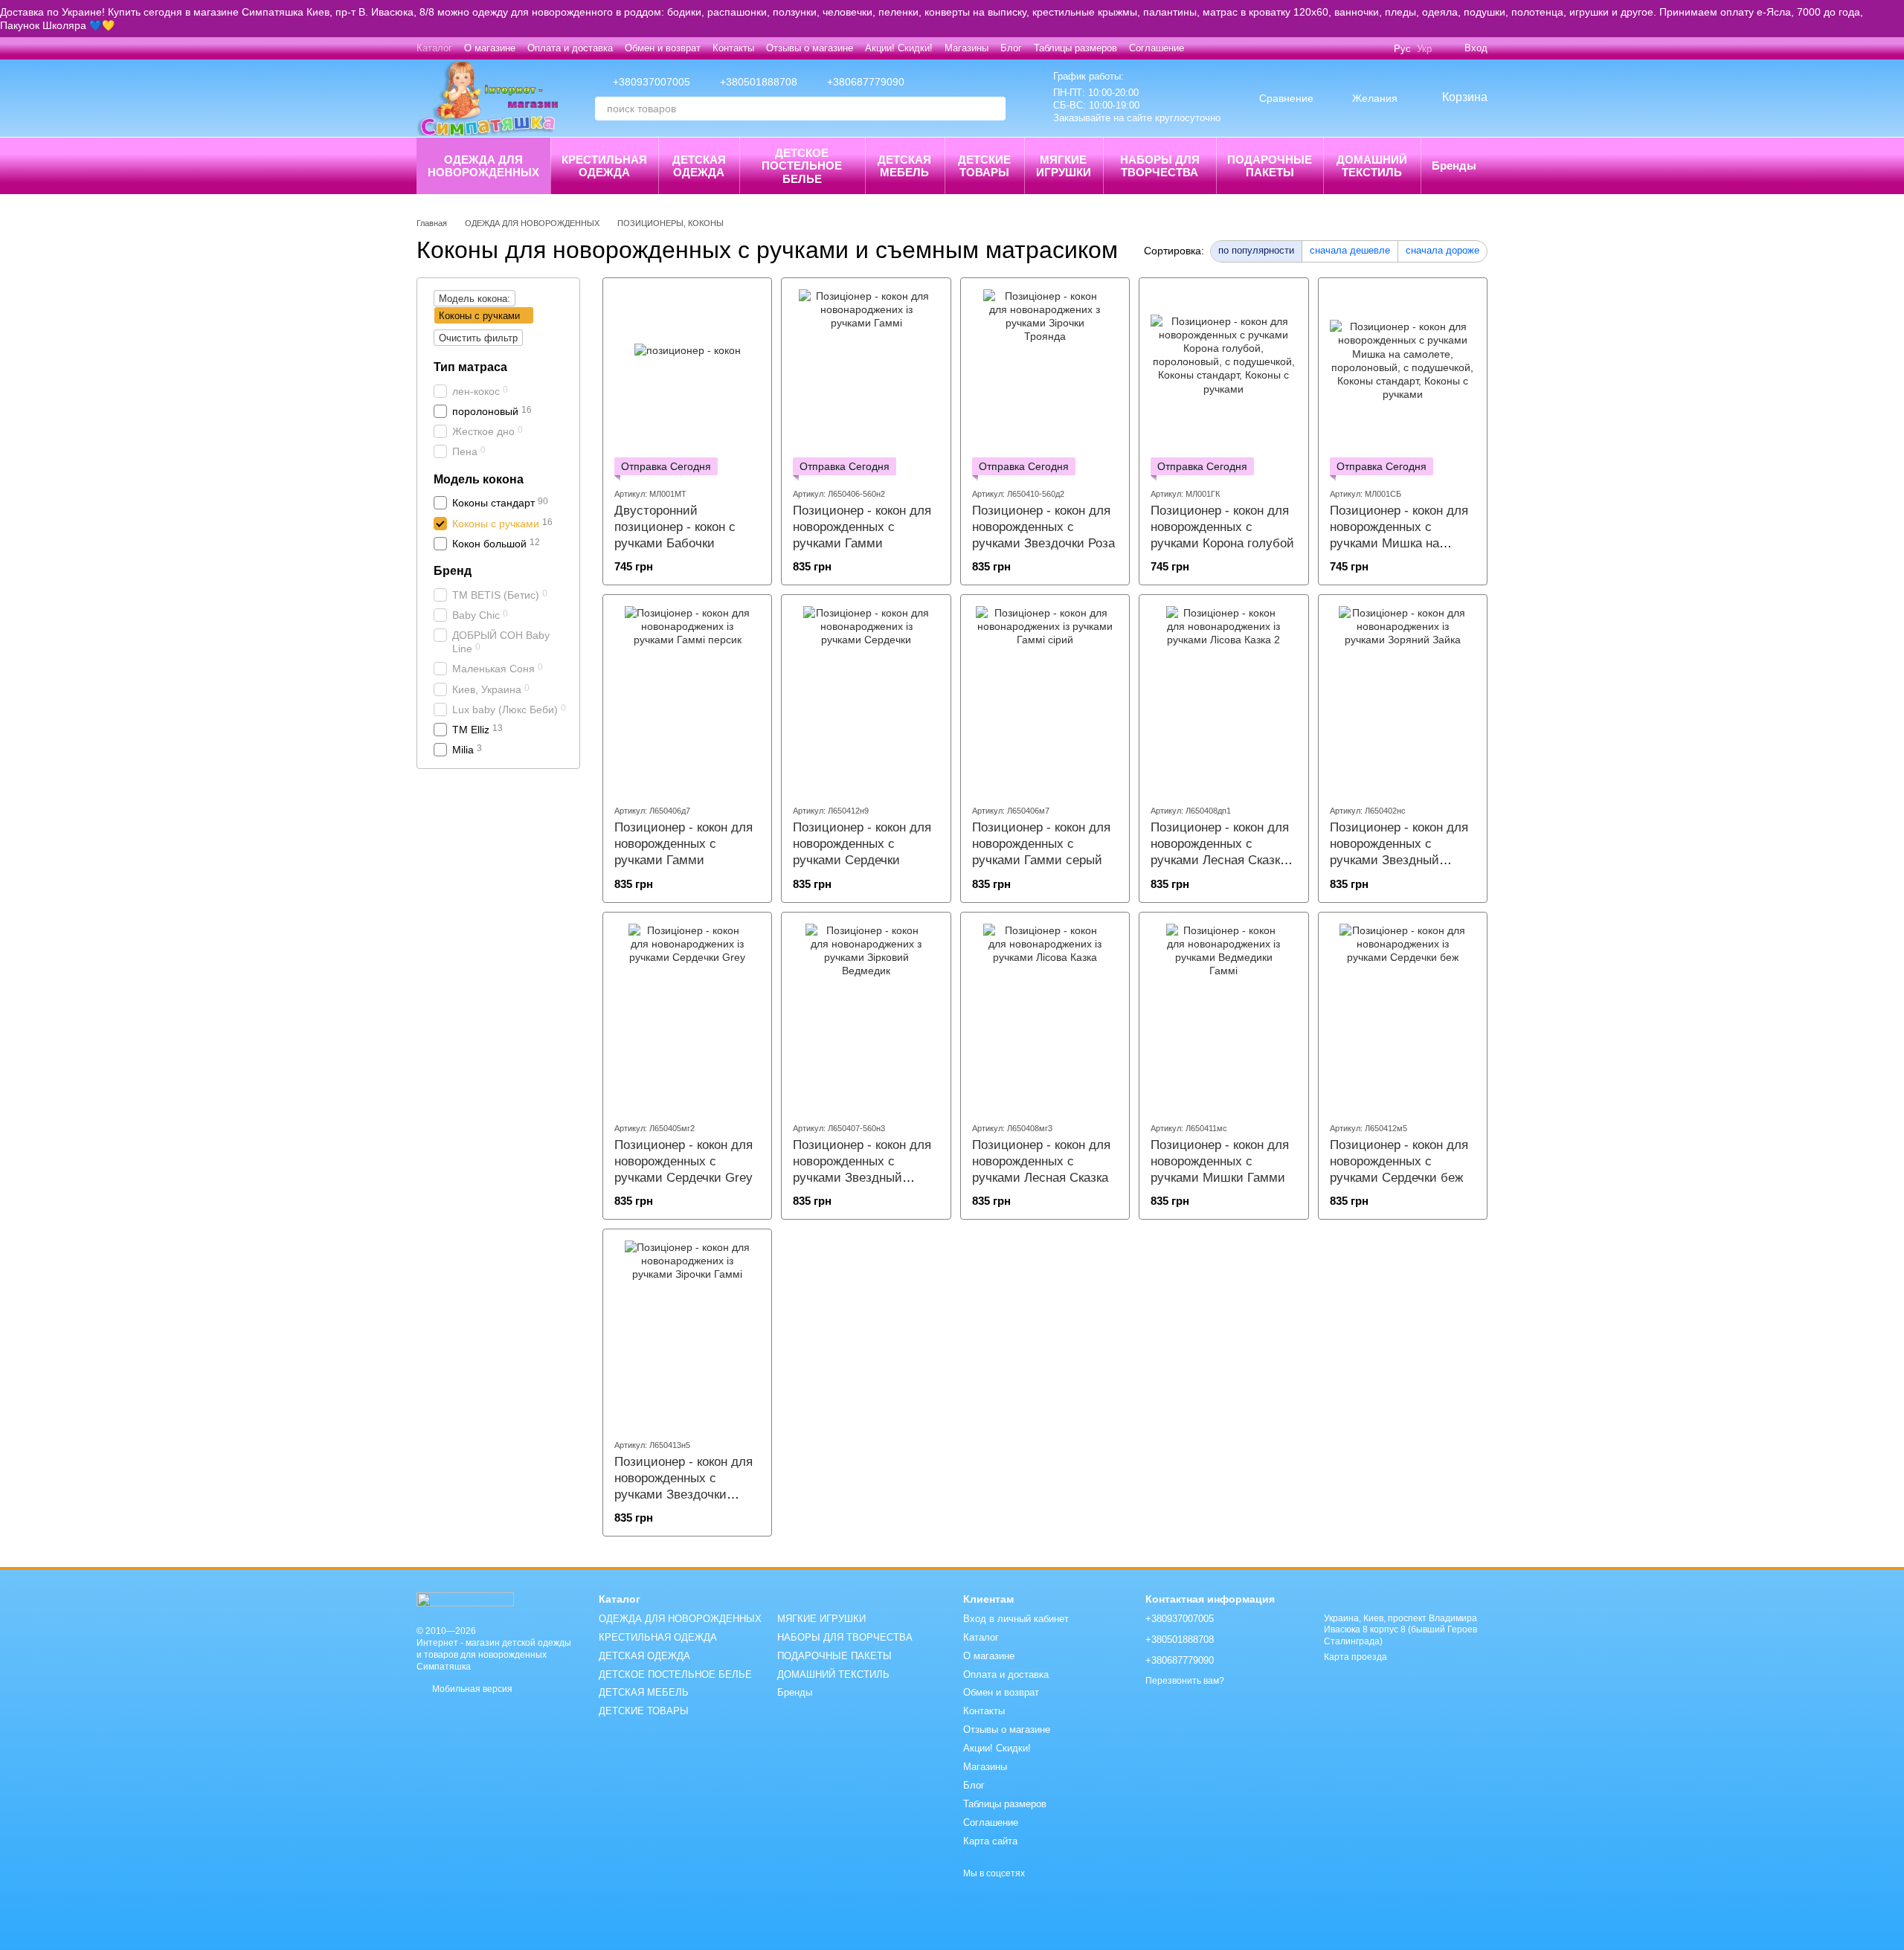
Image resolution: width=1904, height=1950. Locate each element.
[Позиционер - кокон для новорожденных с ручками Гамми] (866, 382)
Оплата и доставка (570, 48)
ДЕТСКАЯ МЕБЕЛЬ (904, 166)
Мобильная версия (471, 1689)
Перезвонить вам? (1185, 1681)
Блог (1011, 48)
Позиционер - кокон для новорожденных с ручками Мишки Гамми (1220, 1161)
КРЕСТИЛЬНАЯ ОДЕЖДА (604, 166)
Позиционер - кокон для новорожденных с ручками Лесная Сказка (1041, 1161)
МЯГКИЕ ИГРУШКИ (1064, 166)
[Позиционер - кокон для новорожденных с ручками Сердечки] (866, 699)
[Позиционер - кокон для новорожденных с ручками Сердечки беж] (1403, 1017)
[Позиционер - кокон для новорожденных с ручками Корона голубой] (1223, 382)
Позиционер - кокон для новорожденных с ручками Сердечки (862, 844)
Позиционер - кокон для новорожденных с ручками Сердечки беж (1399, 1161)
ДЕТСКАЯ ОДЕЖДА (699, 166)
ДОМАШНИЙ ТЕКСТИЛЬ (1372, 166)
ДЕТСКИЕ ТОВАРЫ (984, 166)
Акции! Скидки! (899, 48)
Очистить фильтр (478, 338)
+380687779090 (866, 82)
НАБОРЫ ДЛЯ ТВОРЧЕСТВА (1160, 166)
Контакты (733, 48)
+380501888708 (759, 82)
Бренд (453, 570)
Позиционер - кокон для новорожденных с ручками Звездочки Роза (1043, 527)
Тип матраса (470, 367)
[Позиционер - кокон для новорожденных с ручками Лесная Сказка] (1045, 1017)
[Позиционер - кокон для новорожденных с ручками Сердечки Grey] (687, 1017)
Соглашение (1157, 48)
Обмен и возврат (663, 48)
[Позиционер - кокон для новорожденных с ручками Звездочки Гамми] (687, 1333)
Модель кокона (479, 479)
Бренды (1454, 165)
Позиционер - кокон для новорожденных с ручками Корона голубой (1222, 527)
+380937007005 (652, 82)
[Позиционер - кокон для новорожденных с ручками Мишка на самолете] (1403, 382)
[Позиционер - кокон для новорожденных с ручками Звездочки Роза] (1045, 382)
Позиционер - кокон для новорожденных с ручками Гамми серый (1041, 844)
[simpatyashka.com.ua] (465, 1598)
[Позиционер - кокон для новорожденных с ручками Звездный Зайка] (1403, 699)
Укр (1424, 49)
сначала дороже (1443, 250)
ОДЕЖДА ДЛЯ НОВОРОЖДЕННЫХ (483, 166)
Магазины (967, 48)
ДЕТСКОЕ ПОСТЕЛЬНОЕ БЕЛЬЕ (802, 166)
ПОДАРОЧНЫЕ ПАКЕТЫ (1270, 166)
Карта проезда (1355, 1657)
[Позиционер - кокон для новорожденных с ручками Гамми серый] (1045, 699)
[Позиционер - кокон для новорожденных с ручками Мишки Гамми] (1223, 1017)
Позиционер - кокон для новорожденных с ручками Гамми (862, 527)
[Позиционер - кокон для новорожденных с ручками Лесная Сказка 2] (1223, 699)
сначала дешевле (1350, 250)
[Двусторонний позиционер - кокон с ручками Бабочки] (687, 382)
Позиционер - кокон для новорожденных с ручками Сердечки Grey (684, 1161)
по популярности (1256, 250)
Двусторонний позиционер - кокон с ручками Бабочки (675, 527)
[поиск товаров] (994, 109)
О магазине (490, 48)
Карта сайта (990, 1841)
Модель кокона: (475, 299)
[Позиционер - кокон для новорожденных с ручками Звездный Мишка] (866, 1017)
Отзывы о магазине (810, 48)
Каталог (434, 48)
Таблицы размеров (1075, 48)
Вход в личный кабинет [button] (1016, 1619)
